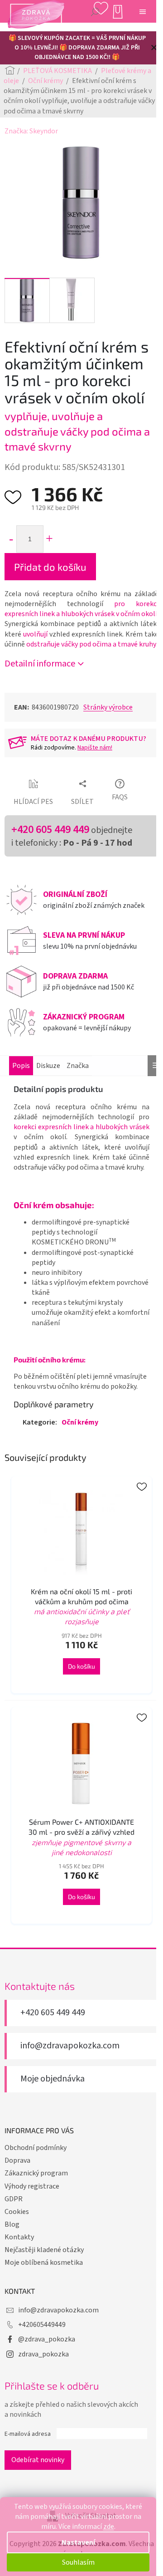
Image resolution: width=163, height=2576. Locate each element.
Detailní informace (40, 664)
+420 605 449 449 (50, 830)
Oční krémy (80, 1422)
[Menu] (143, 11)
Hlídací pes (33, 802)
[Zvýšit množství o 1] (49, 539)
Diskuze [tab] (48, 1066)
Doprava (17, 2160)
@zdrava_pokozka (47, 2339)
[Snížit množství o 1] (11, 539)
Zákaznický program (36, 2173)
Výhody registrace (32, 2186)
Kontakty (19, 2237)
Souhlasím (78, 2562)
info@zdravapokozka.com (70, 2046)
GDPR (14, 2199)
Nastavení (78, 2542)
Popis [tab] (21, 1066)
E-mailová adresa (28, 2434)
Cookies (17, 2212)
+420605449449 (42, 2325)
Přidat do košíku (50, 567)
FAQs (120, 797)
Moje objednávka (53, 2079)
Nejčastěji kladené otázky (44, 2250)
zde (109, 2527)
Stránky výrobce (108, 707)
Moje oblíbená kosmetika (44, 2263)
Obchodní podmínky (36, 2148)
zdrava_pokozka (43, 2354)
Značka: (31, 131)
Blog (12, 2224)
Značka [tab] (78, 1066)
